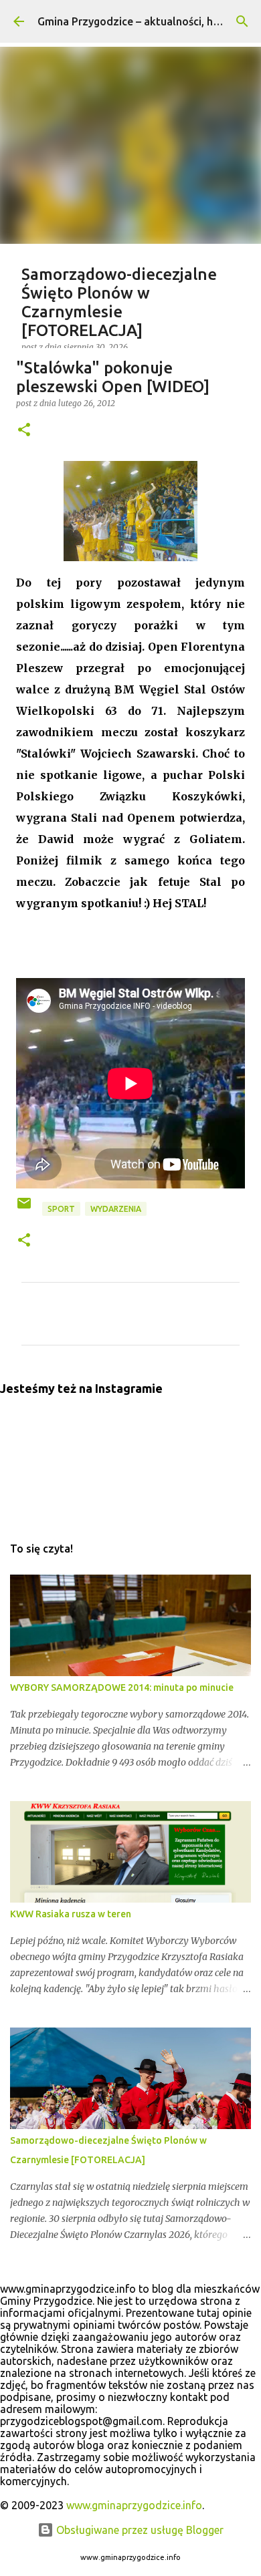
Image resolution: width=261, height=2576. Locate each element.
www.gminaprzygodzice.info (134, 2505)
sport (61, 1209)
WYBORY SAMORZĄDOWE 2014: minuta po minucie (122, 1687)
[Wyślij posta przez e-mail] (25, 1208)
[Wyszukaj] (242, 21)
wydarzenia (116, 1209)
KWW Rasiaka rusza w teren (71, 1914)
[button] (24, 431)
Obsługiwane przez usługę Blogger (139, 2530)
